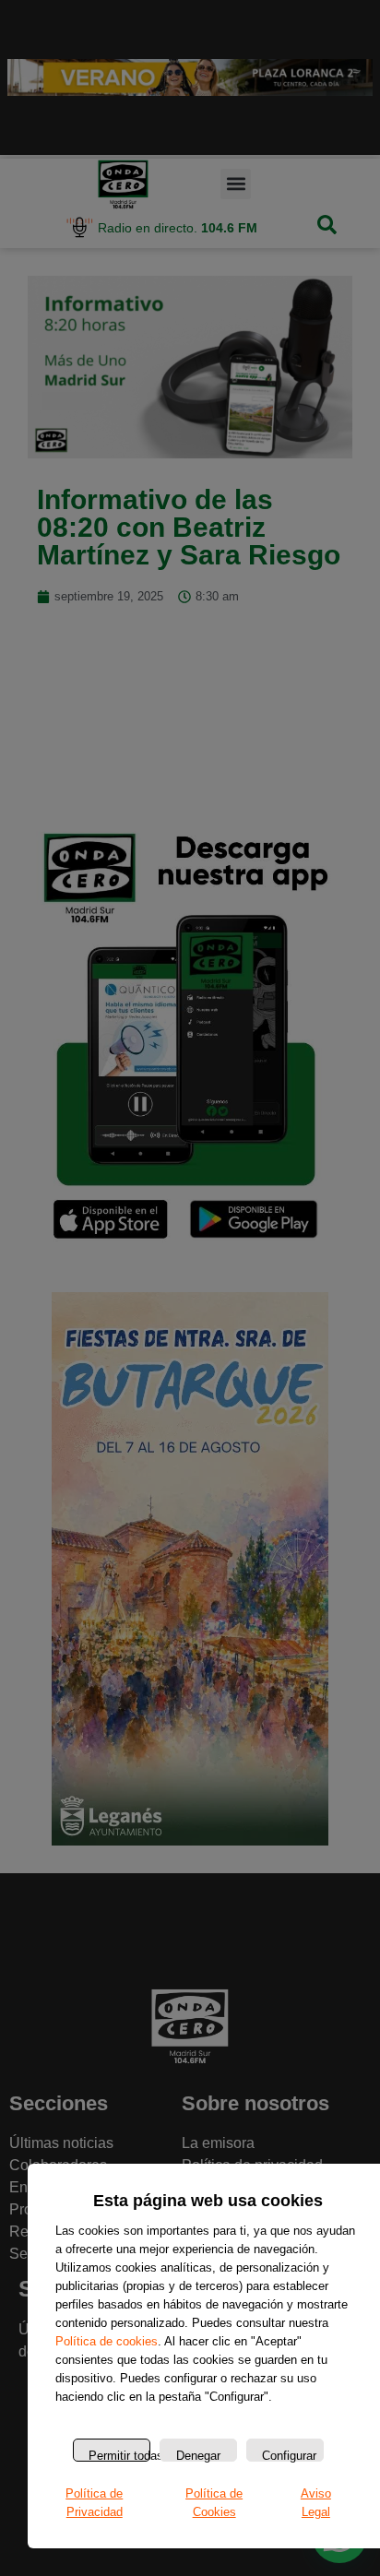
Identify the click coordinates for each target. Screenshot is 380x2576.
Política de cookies (107, 2341)
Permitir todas (119, 2455)
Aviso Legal (316, 2503)
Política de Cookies (214, 2503)
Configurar (289, 2455)
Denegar (198, 2455)
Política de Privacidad (94, 2503)
